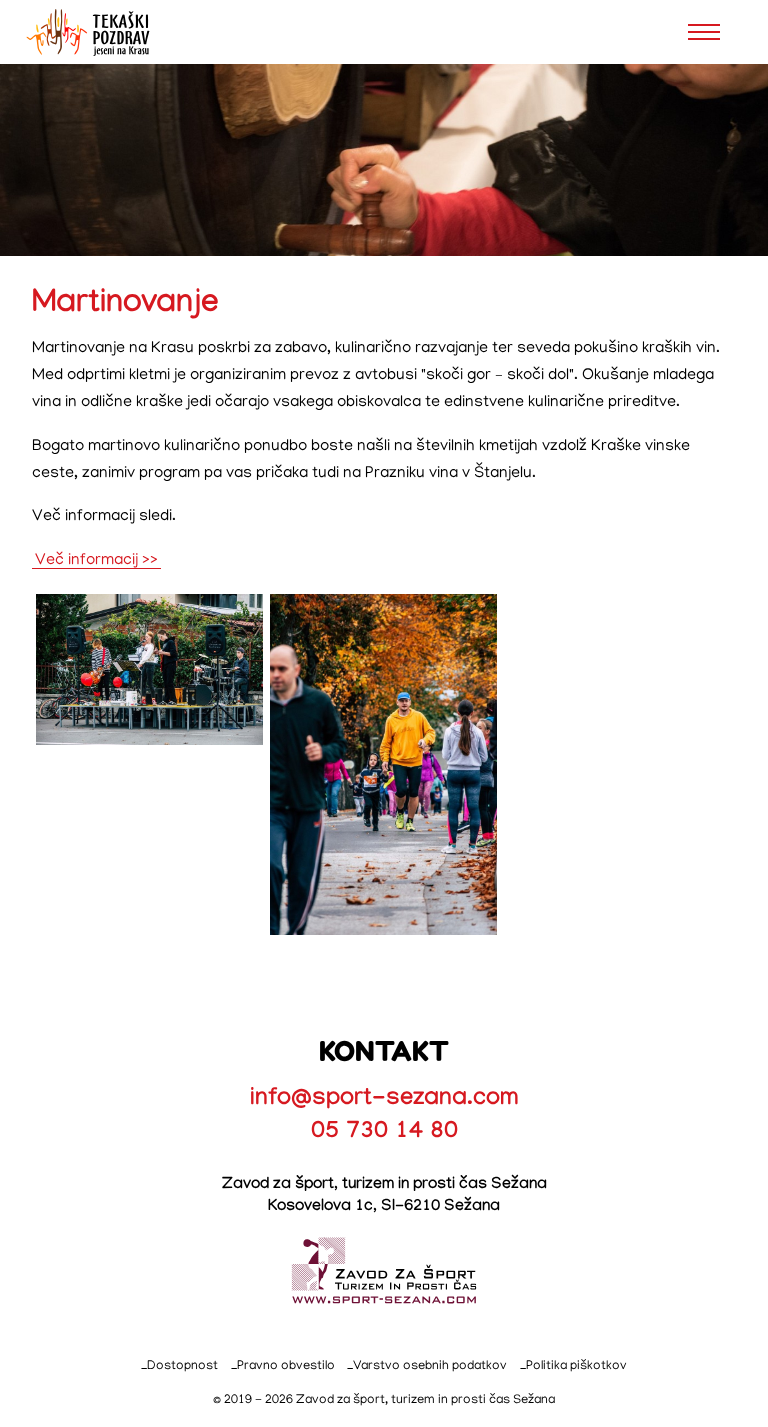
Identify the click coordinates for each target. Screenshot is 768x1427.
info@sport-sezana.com (384, 1100)
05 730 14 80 (384, 1133)
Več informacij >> (96, 560)
